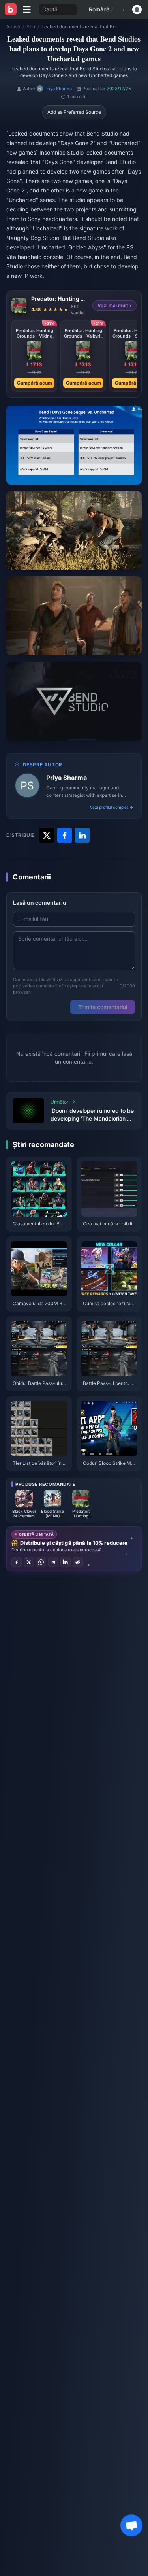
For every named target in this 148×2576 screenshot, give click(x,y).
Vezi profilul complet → (112, 807)
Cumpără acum (35, 383)
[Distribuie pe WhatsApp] (41, 1562)
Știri (31, 27)
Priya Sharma (67, 778)
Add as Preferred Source (74, 112)
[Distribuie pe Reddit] (78, 1562)
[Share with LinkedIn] (82, 835)
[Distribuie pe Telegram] (53, 1562)
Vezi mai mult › (114, 305)
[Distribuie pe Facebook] (17, 1562)
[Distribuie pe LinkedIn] (66, 1562)
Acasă (13, 27)
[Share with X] (47, 835)
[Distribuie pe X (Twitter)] (29, 1562)
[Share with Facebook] (65, 835)
